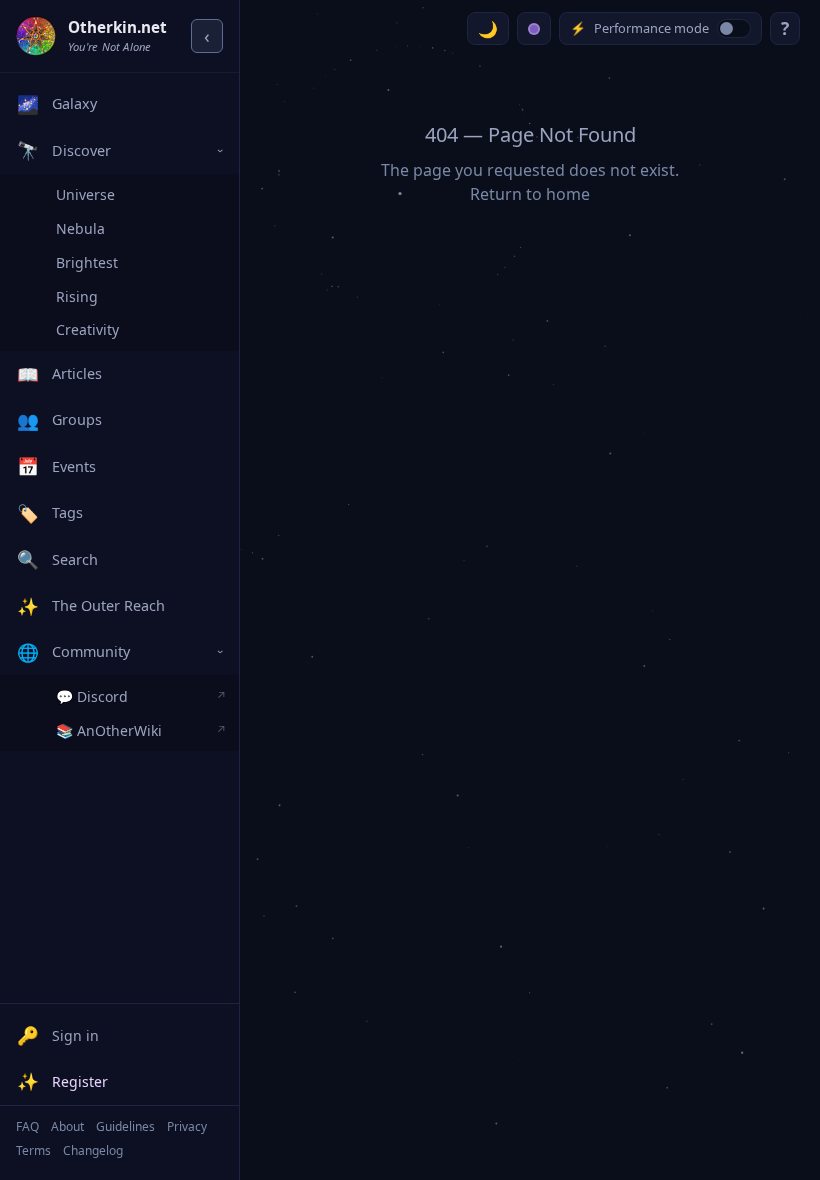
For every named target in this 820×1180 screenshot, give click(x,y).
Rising (77, 296)
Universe (85, 194)
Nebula (80, 228)
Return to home (530, 194)
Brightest (87, 262)
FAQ (27, 1126)
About (67, 1126)
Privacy (187, 1126)
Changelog (93, 1150)
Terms (33, 1150)
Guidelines (125, 1126)
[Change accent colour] (534, 28)
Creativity (87, 329)
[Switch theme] (488, 28)
